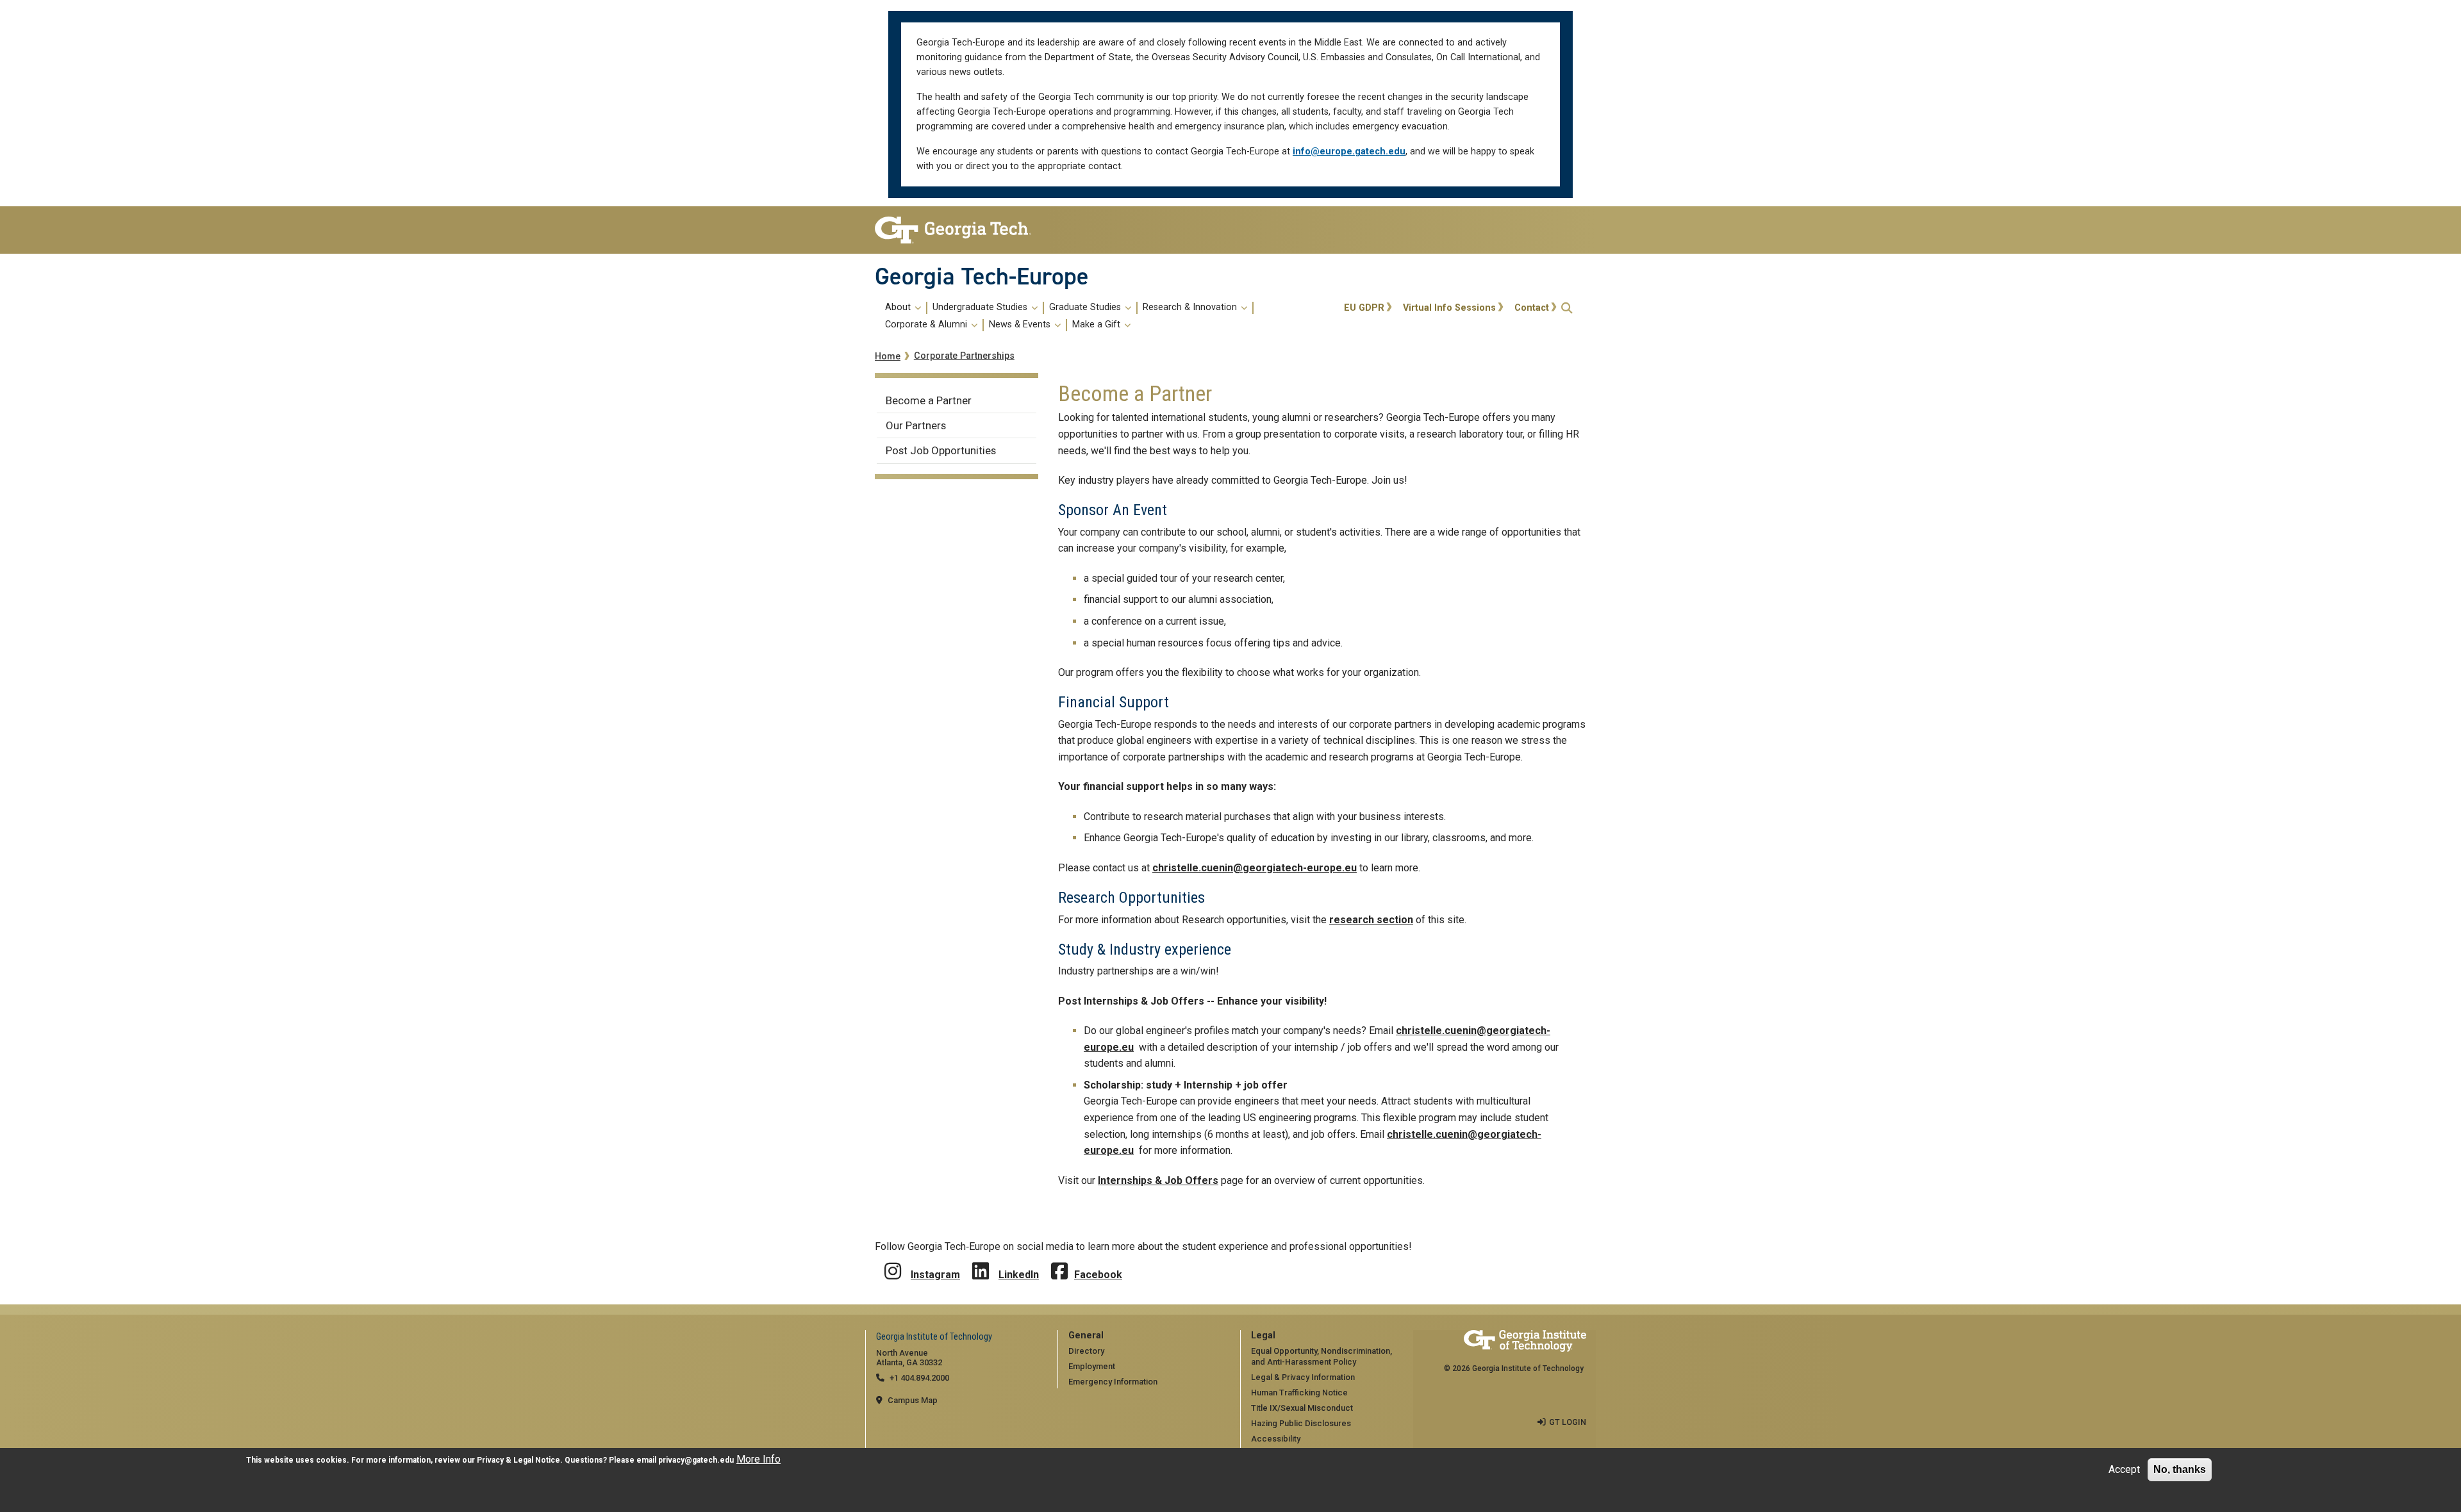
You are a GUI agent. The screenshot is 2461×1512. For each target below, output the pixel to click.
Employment (1092, 1366)
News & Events (1021, 325)
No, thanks (2180, 1469)
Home (888, 357)
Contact (1532, 308)
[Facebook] (1059, 1262)
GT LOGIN (1568, 1422)
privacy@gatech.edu (696, 1460)
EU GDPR (1364, 308)
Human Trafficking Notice (1299, 1393)
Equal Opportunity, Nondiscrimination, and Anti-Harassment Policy (1322, 1356)
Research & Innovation (1191, 308)
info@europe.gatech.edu (1349, 152)
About (899, 308)
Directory (1086, 1351)
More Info (758, 1459)
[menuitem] (1107, 316)
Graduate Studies (1086, 308)
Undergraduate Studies (981, 308)
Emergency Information (1113, 1382)
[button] (1567, 308)
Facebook (1098, 1275)
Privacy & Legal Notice (518, 1460)
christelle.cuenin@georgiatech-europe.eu (1255, 868)
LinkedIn (1019, 1275)
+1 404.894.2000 (919, 1378)
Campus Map (913, 1400)
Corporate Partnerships (964, 356)
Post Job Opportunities (941, 450)
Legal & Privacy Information (1303, 1377)
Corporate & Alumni (927, 325)
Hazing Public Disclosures (1301, 1423)
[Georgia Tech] (957, 230)
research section (1371, 920)
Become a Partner (929, 400)
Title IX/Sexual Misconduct (1302, 1408)
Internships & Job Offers (1158, 1180)
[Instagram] (893, 1262)
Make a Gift (1098, 325)
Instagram (935, 1275)
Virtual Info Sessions (1449, 308)
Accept (2124, 1469)
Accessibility (1276, 1439)
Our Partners (916, 425)
